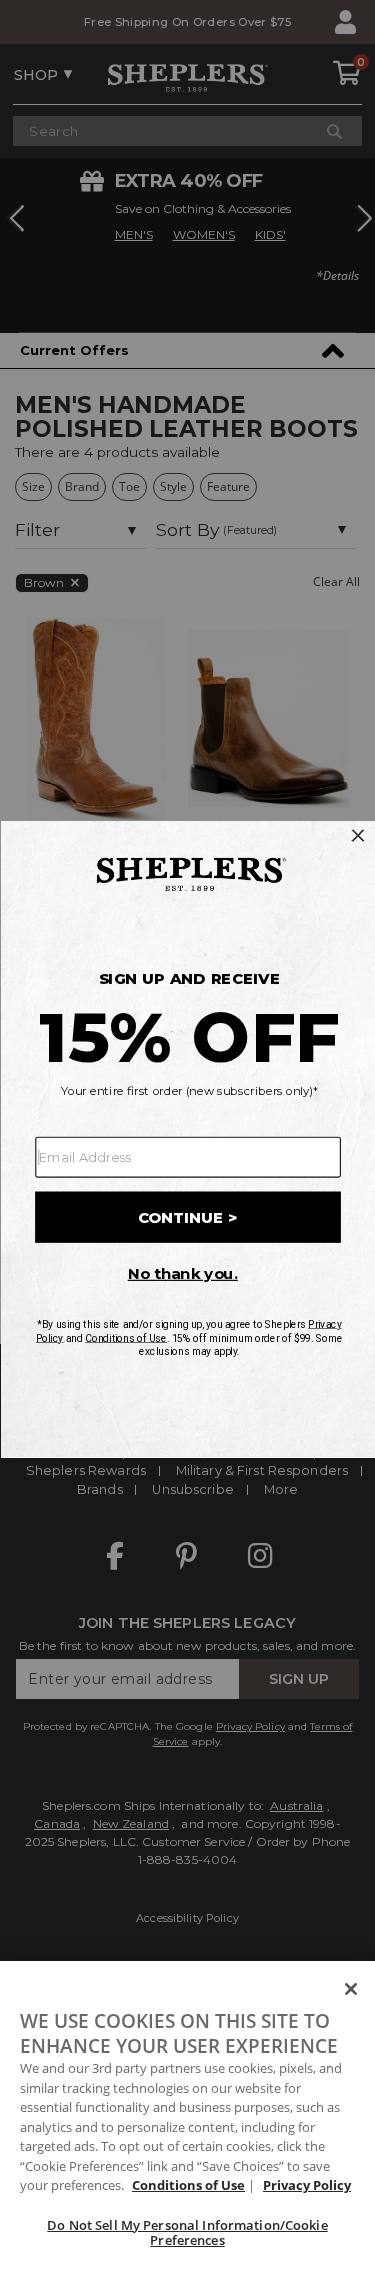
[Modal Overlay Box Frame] (187, 1138)
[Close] (351, 1989)
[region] (187, 2119)
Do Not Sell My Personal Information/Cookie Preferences (187, 2233)
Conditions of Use (188, 2185)
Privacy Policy (307, 2185)
